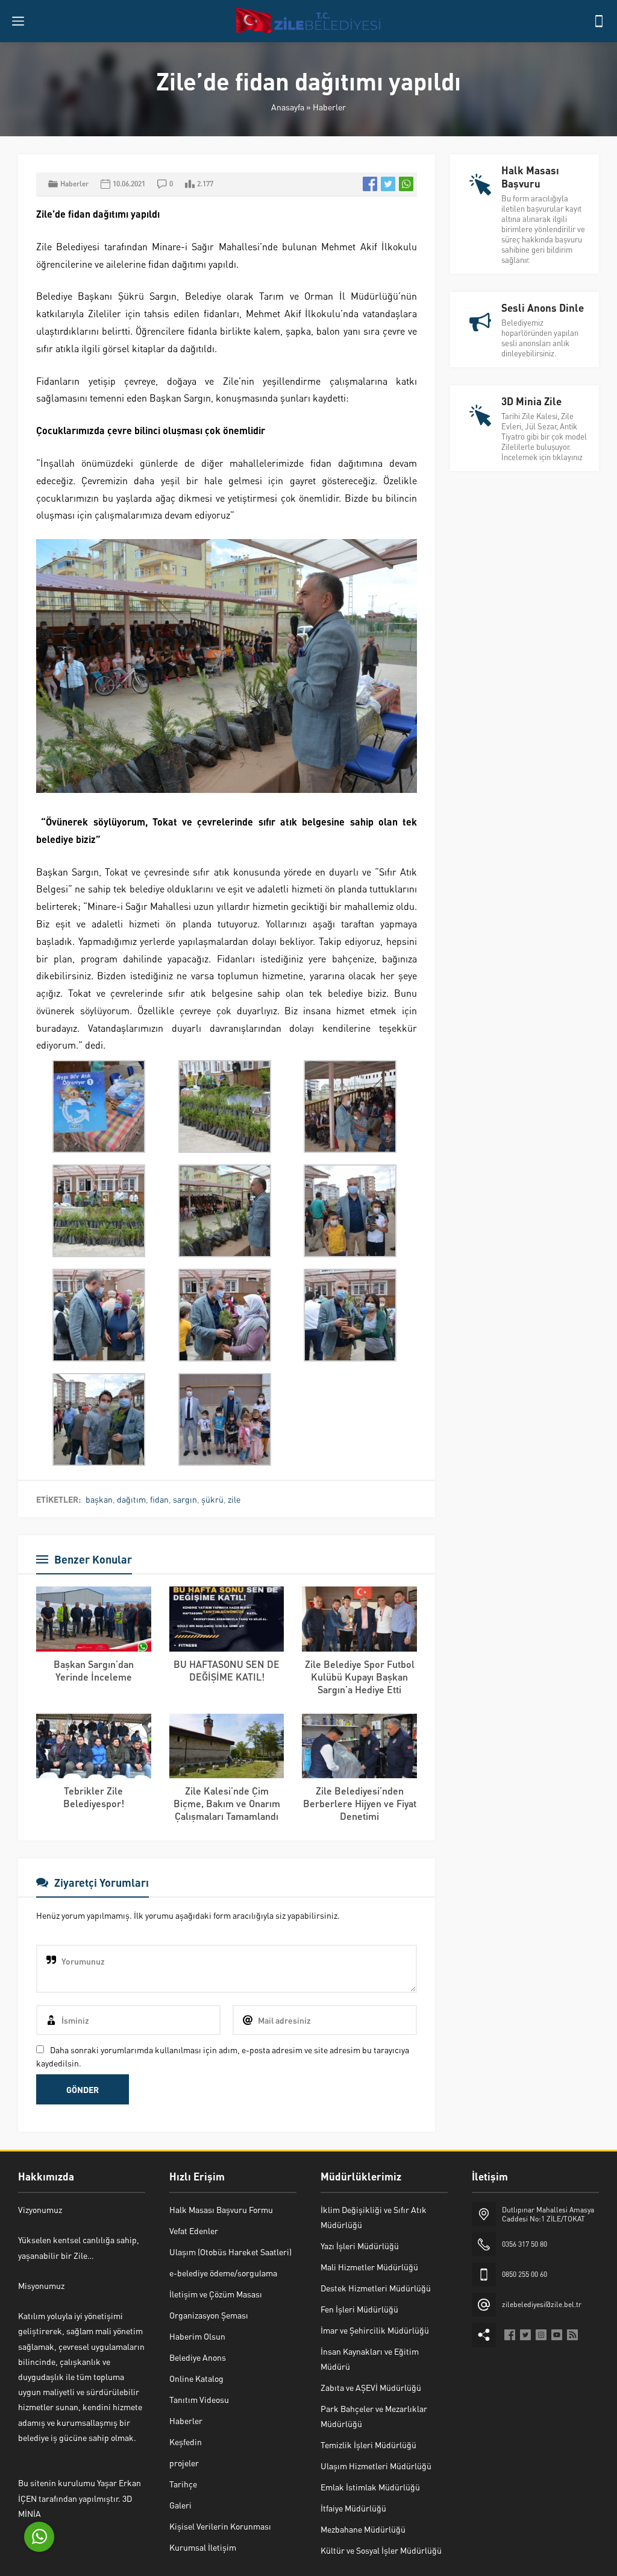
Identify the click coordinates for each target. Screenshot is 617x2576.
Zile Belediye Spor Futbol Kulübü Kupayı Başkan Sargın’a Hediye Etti (360, 1677)
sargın (185, 1499)
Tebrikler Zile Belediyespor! (94, 1797)
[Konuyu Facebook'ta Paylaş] (370, 184)
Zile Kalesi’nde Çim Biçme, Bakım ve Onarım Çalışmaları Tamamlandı (227, 1803)
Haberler (329, 107)
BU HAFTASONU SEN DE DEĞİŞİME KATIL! (227, 1670)
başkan (99, 1499)
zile (234, 1499)
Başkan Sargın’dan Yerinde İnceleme (94, 1670)
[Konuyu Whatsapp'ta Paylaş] (406, 184)
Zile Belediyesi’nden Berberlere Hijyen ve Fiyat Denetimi (360, 1803)
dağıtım (131, 1499)
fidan (159, 1499)
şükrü (212, 1499)
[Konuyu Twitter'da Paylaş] (388, 184)
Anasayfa (288, 107)
